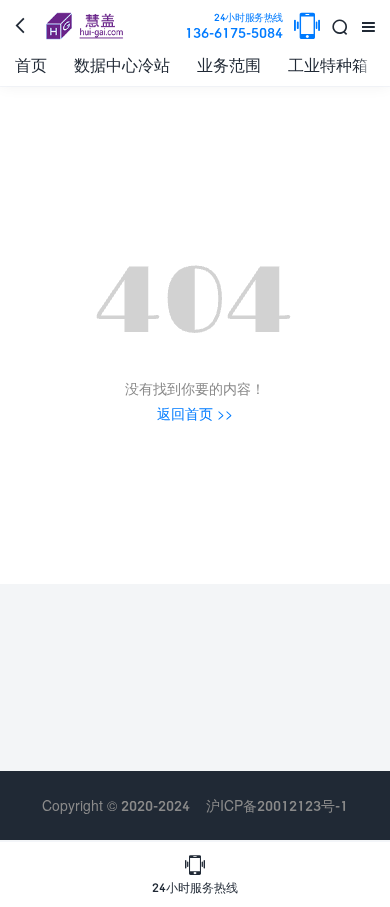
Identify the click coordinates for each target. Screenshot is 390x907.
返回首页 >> (195, 413)
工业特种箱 (328, 64)
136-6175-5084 (234, 26)
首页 (31, 64)
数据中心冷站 (122, 64)
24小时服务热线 (195, 874)
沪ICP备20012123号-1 (277, 805)
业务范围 (229, 64)
